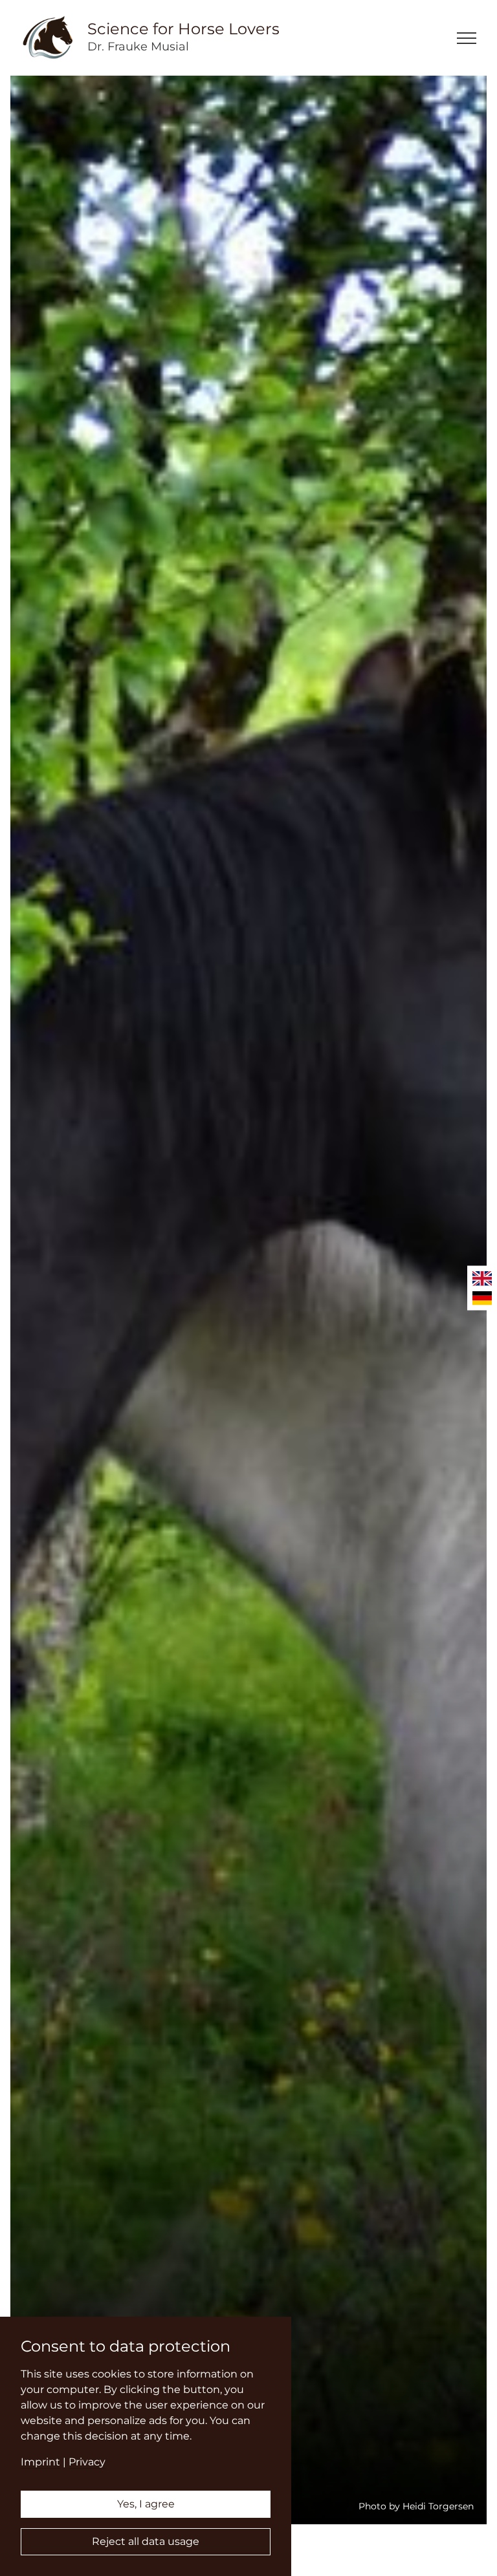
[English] (482, 1279)
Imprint (40, 2462)
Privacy (87, 2462)
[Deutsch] (482, 1298)
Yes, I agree (146, 2504)
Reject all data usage (146, 2541)
